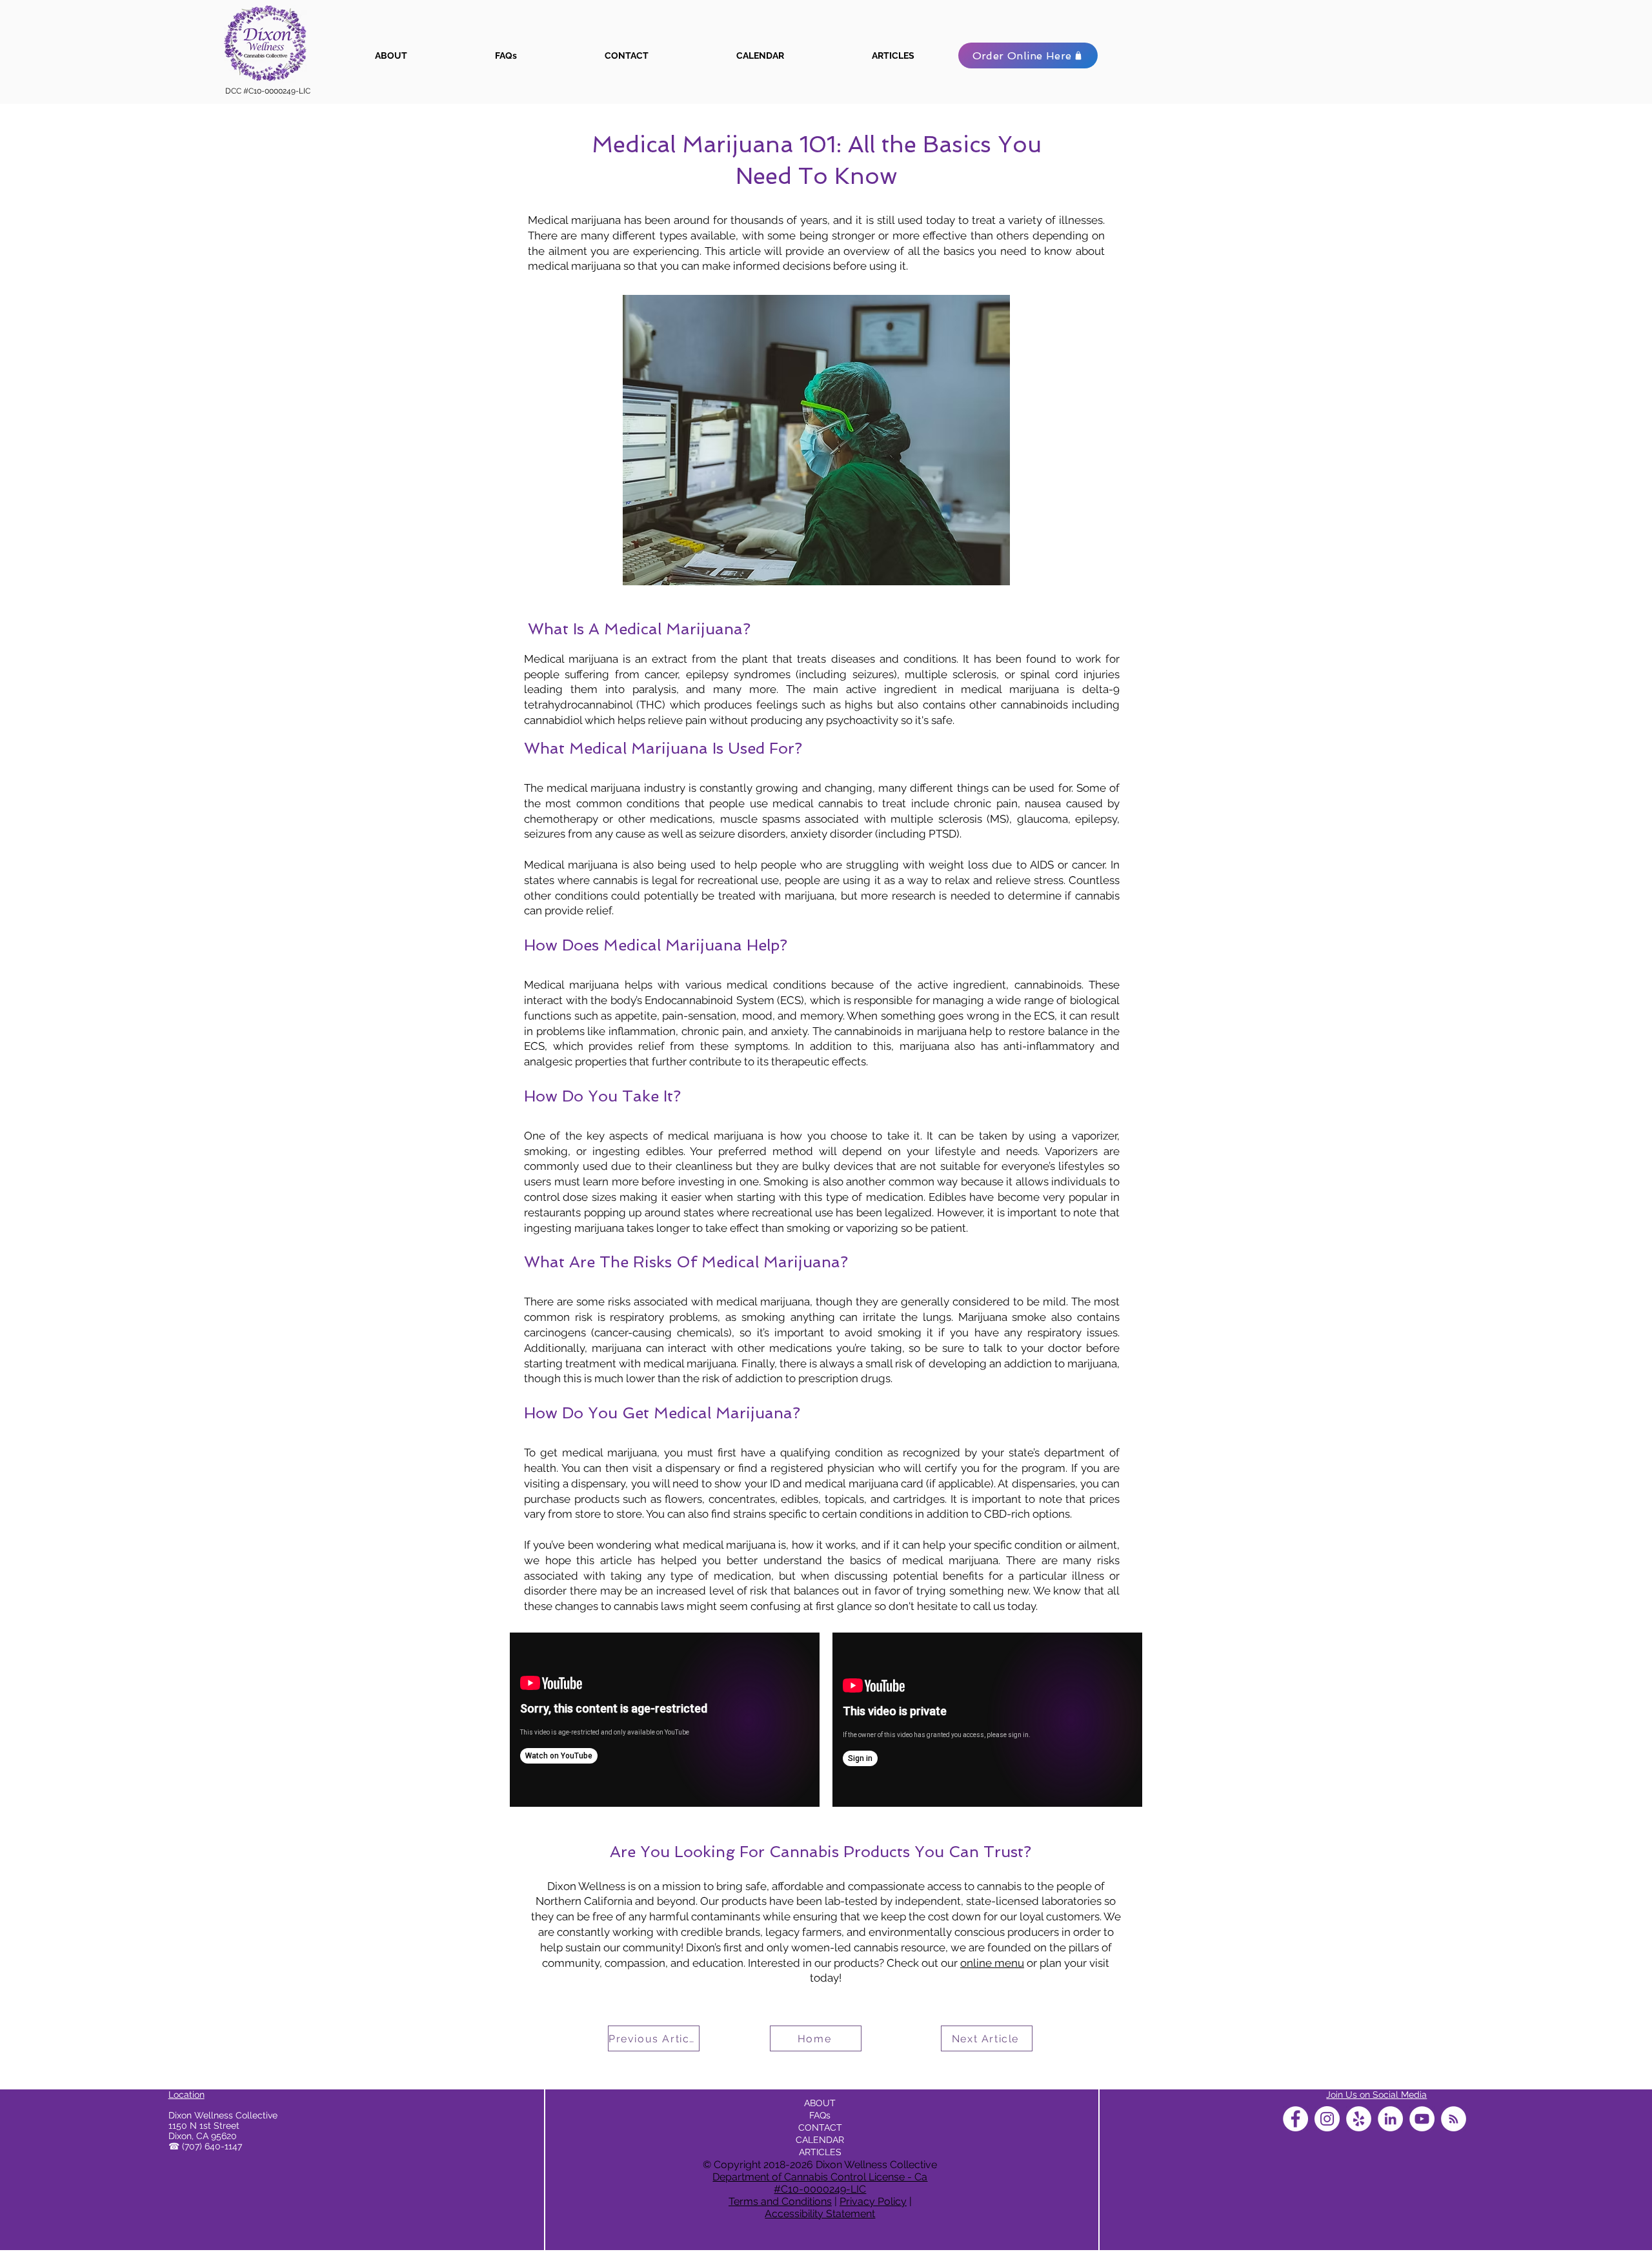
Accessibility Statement (820, 2214)
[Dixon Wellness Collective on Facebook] (1295, 2119)
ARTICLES (820, 2152)
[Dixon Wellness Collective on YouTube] (1422, 2119)
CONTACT (820, 2127)
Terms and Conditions (780, 2201)
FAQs (820, 2115)
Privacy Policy (873, 2201)
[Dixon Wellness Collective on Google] (1454, 2119)
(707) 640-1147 (212, 2146)
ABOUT (820, 2103)
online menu (992, 1963)
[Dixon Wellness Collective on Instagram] (1327, 2119)
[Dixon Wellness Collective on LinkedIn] (1390, 2119)
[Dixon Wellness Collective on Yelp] (1359, 2119)
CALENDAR (820, 2140)
